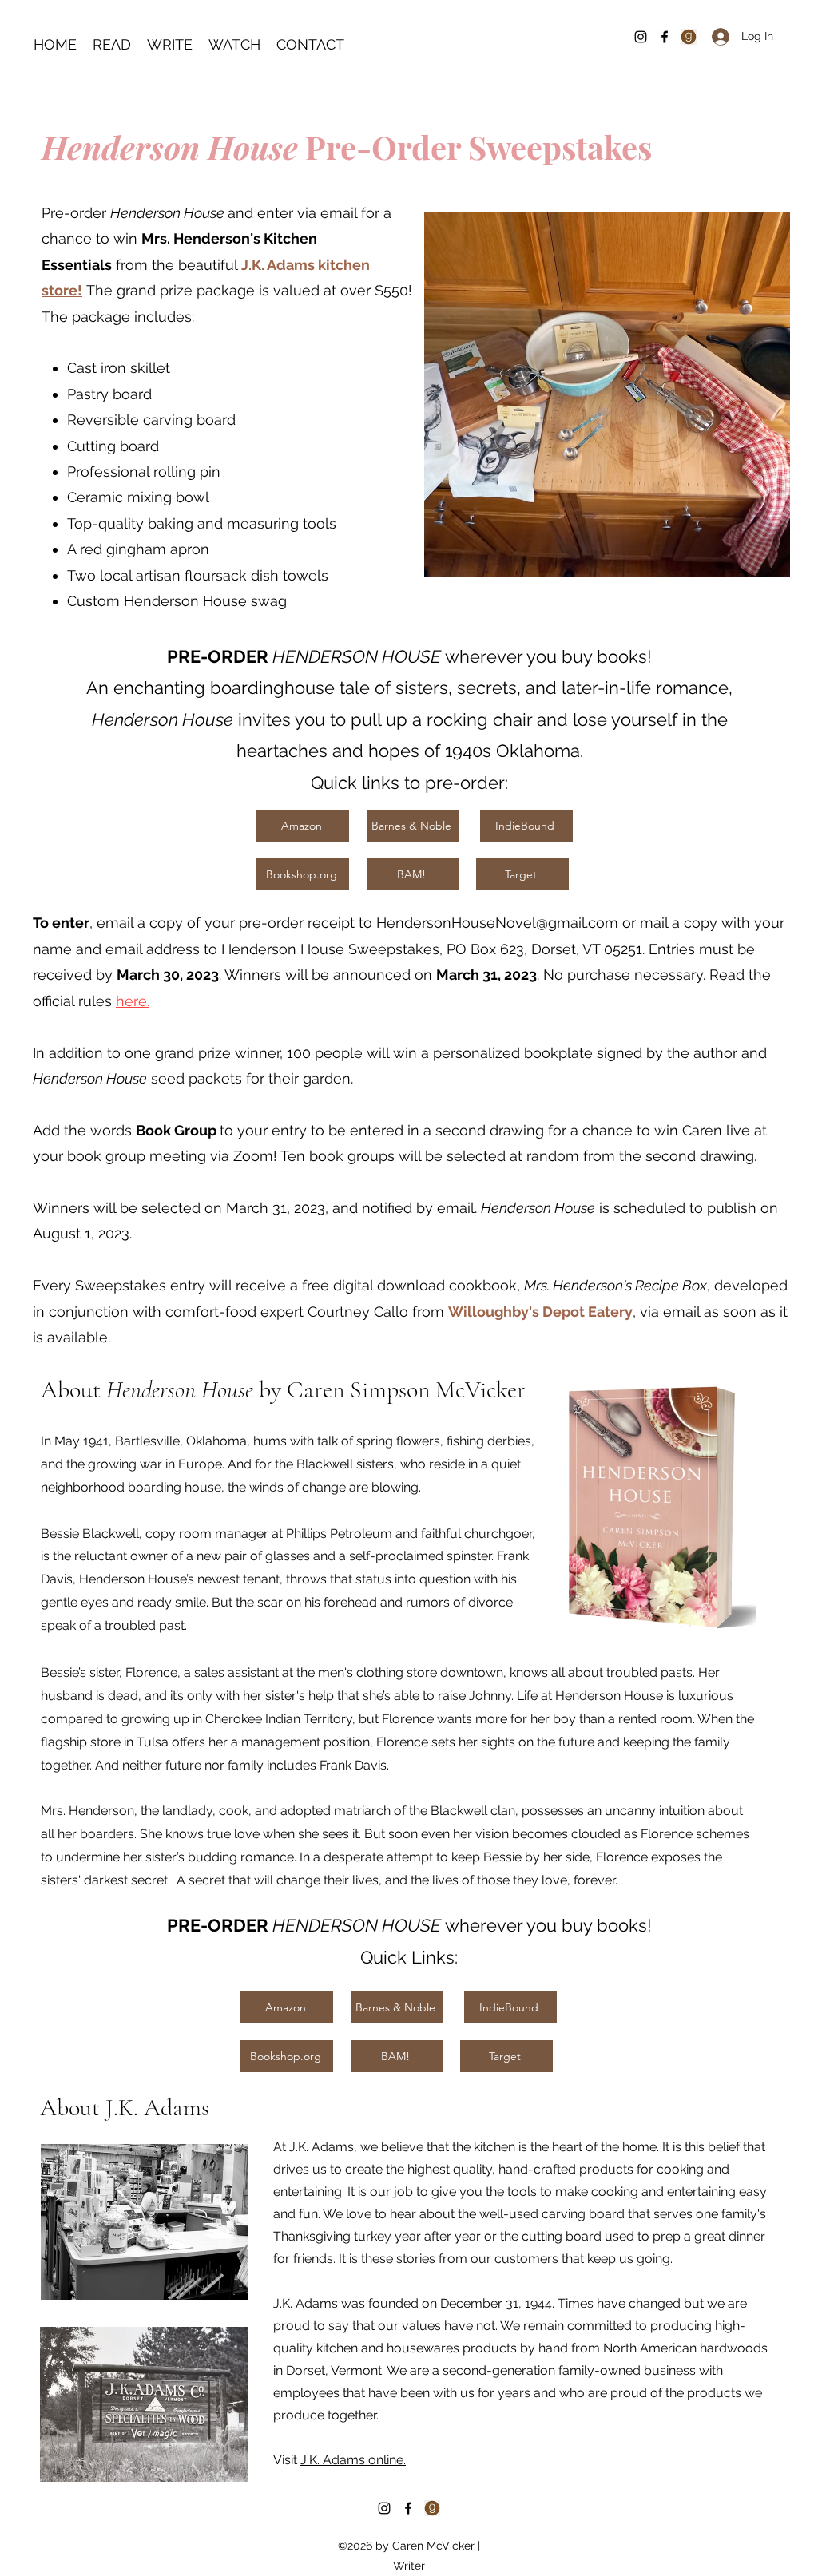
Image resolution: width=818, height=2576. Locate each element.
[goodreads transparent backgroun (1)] (689, 37)
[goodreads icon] (432, 2508)
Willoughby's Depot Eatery (540, 1312)
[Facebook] (665, 37)
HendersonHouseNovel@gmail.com (497, 923)
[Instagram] (641, 37)
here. (133, 1001)
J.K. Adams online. (353, 2460)
